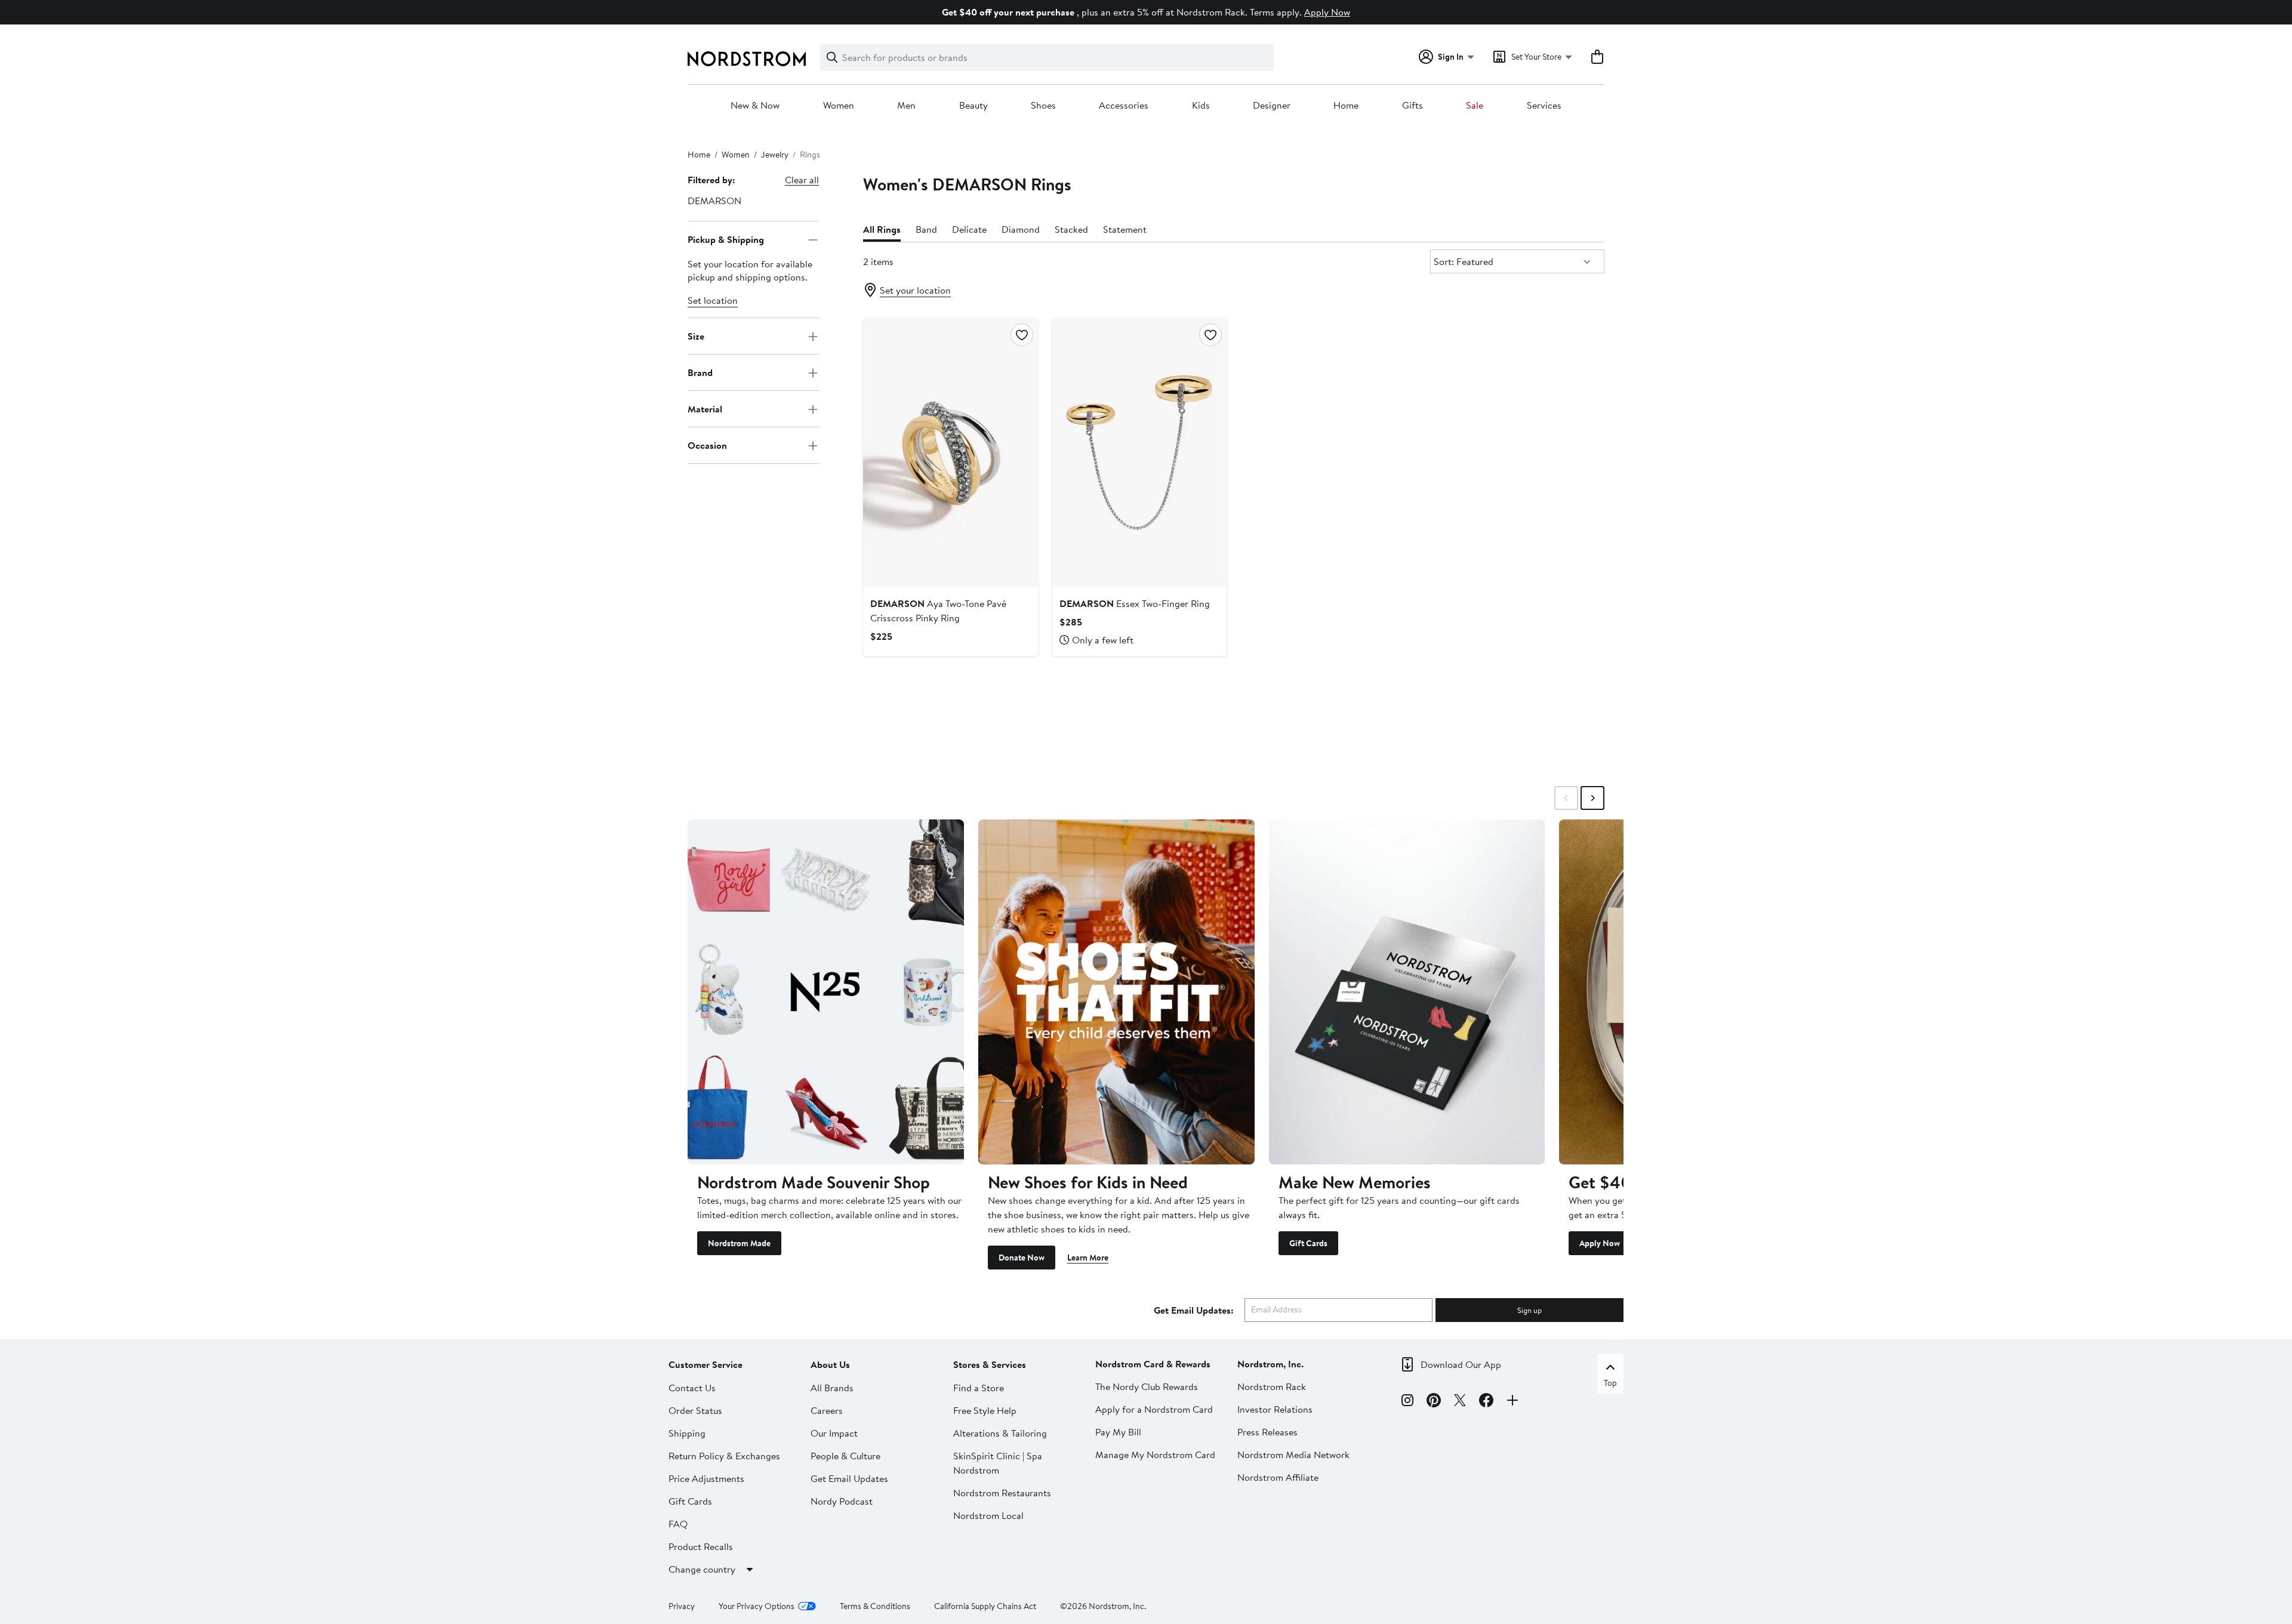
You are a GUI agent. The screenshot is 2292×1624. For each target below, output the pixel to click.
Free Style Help (985, 1410)
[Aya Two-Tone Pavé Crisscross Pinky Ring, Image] (950, 452)
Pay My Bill (1118, 1432)
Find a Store (979, 1388)
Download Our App (1461, 1364)
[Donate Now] (1116, 992)
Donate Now (1022, 1258)
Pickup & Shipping (726, 239)
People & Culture (845, 1456)
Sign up (1529, 1310)
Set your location (915, 290)
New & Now (755, 106)
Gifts (1413, 106)
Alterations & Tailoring (1000, 1433)
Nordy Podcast (842, 1501)
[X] (1460, 1402)
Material (705, 409)
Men (906, 106)
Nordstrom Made (739, 1243)
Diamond (1021, 229)
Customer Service (706, 1364)
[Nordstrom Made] (826, 992)
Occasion (707, 445)
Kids (1201, 106)
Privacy (682, 1606)
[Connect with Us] (1512, 1402)
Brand (700, 372)
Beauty (974, 106)
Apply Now (1327, 12)
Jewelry (775, 155)
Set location (713, 301)
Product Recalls (701, 1546)
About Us (830, 1364)
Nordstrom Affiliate (1278, 1477)
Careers (827, 1410)
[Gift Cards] (1407, 992)
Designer (1272, 106)
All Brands (832, 1388)
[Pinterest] (1434, 1402)
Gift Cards (1308, 1243)
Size (696, 336)
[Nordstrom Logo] (747, 59)
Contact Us (692, 1388)
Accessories (1124, 106)
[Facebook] (1486, 1402)
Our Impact (834, 1433)
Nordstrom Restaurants (1002, 1493)
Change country (702, 1569)
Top (1610, 1383)
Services (1544, 106)
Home (1346, 106)
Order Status (695, 1410)
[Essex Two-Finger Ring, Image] (1139, 452)
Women (839, 106)
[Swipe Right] (1592, 798)
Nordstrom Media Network (1293, 1454)
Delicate (969, 229)
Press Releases (1267, 1432)
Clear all (802, 180)
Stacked (1071, 229)
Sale (1475, 106)
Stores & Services (990, 1364)
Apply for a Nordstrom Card (1154, 1409)
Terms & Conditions (875, 1606)
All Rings (882, 229)
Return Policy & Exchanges (724, 1456)
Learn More (1088, 1258)
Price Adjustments (706, 1478)
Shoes (1043, 106)
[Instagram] (1407, 1402)
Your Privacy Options (757, 1606)
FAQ (678, 1524)
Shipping (687, 1433)
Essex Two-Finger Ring (1135, 603)
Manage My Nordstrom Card (1155, 1454)
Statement (1125, 229)
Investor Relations (1275, 1409)
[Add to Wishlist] (1022, 335)
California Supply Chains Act (985, 1606)
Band (926, 229)
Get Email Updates (849, 1478)
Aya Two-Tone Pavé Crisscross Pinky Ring (938, 611)
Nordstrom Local (988, 1515)
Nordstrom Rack (1272, 1386)
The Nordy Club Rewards (1147, 1386)
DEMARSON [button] (714, 201)
